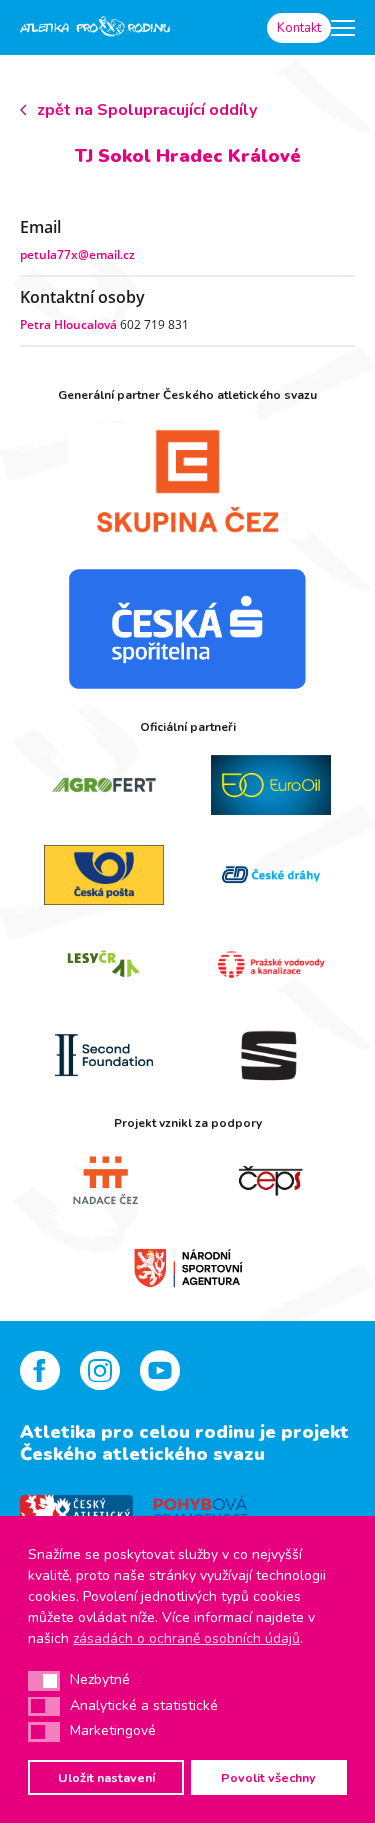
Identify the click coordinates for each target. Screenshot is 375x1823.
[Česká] (187, 629)
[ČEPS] (272, 1181)
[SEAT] (272, 1055)
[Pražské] (272, 965)
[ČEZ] (187, 481)
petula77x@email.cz (77, 254)
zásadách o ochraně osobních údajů (186, 1638)
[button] (44, 1681)
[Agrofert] (104, 785)
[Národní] (188, 1266)
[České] (272, 875)
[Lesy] (104, 965)
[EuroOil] (272, 785)
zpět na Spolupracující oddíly (147, 110)
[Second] (104, 1055)
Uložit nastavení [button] (106, 1777)
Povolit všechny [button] (268, 1777)
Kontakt (299, 28)
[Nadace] (104, 1181)
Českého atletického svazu (142, 1454)
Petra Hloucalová (68, 324)
